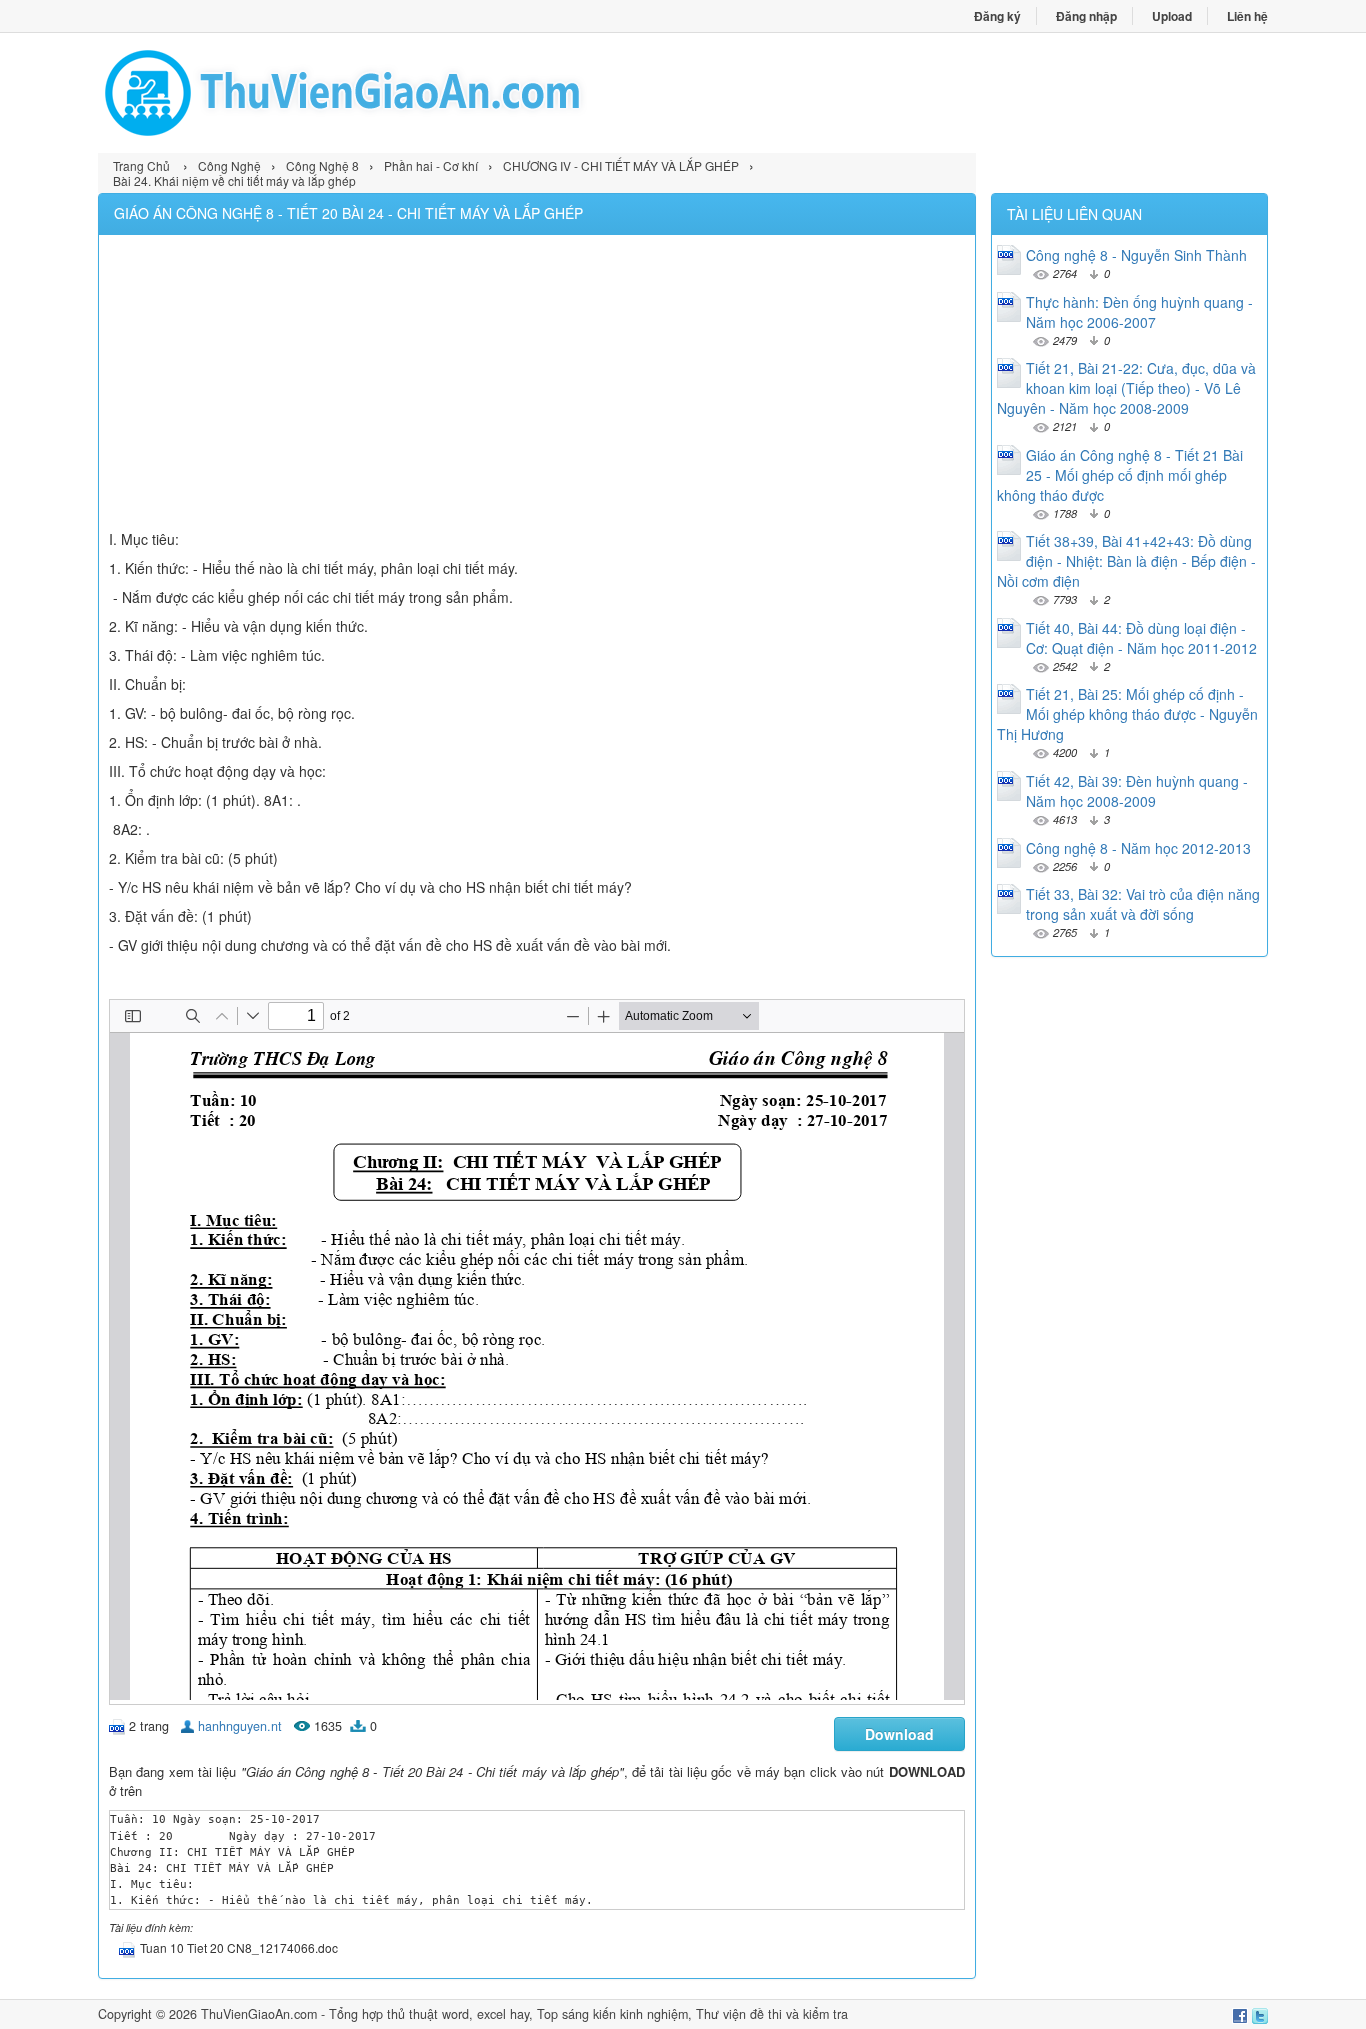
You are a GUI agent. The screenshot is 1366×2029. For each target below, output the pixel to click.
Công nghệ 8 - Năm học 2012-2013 (1138, 848)
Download (899, 1734)
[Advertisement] (537, 385)
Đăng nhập (1086, 16)
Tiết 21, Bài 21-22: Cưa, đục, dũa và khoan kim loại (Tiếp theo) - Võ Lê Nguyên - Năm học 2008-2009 (1126, 388)
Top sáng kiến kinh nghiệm (612, 2014)
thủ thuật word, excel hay (458, 2014)
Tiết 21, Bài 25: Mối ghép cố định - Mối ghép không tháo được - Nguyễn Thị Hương (1127, 714)
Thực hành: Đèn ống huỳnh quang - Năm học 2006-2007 (1139, 312)
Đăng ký (997, 16)
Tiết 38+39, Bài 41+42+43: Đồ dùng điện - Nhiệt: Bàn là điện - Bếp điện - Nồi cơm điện (1126, 561)
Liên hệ (1247, 16)
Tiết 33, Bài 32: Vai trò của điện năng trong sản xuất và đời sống (1143, 904)
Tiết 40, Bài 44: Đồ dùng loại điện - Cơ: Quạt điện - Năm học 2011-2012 (1141, 638)
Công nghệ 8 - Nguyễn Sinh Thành (1136, 255)
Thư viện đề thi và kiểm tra (772, 2014)
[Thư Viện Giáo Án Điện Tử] (390, 93)
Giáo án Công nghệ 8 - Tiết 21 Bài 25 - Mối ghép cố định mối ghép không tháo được (1120, 475)
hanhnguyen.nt (240, 1726)
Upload (1172, 16)
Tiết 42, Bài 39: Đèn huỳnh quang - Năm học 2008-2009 (1137, 791)
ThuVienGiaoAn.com (259, 2014)
